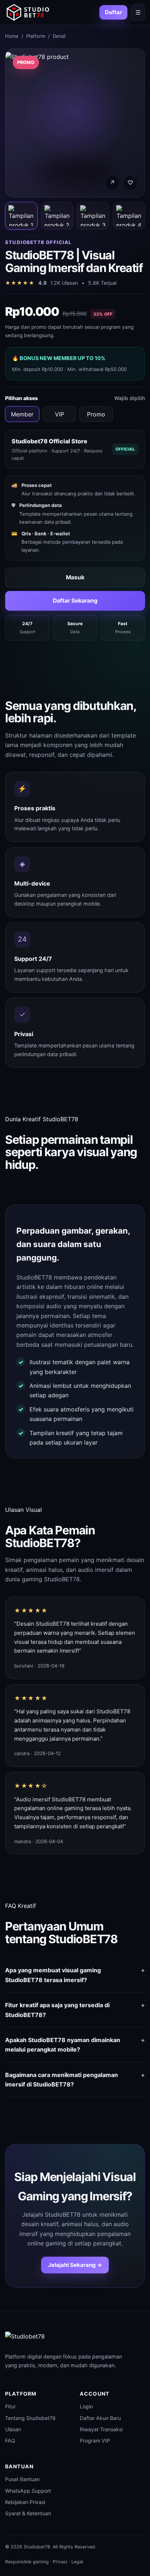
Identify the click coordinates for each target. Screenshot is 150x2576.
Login (86, 2406)
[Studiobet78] (28, 12)
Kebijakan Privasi (25, 2502)
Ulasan (13, 2429)
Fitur (10, 2406)
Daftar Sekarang (75, 601)
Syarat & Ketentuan (28, 2513)
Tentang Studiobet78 (30, 2418)
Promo (96, 414)
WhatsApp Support (28, 2491)
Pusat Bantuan (22, 2479)
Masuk (75, 577)
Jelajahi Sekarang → (75, 2265)
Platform (36, 36)
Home (12, 36)
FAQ (10, 2441)
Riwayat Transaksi (101, 2429)
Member (22, 414)
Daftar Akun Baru (100, 2418)
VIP (60, 414)
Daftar (113, 12)
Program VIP (95, 2441)
